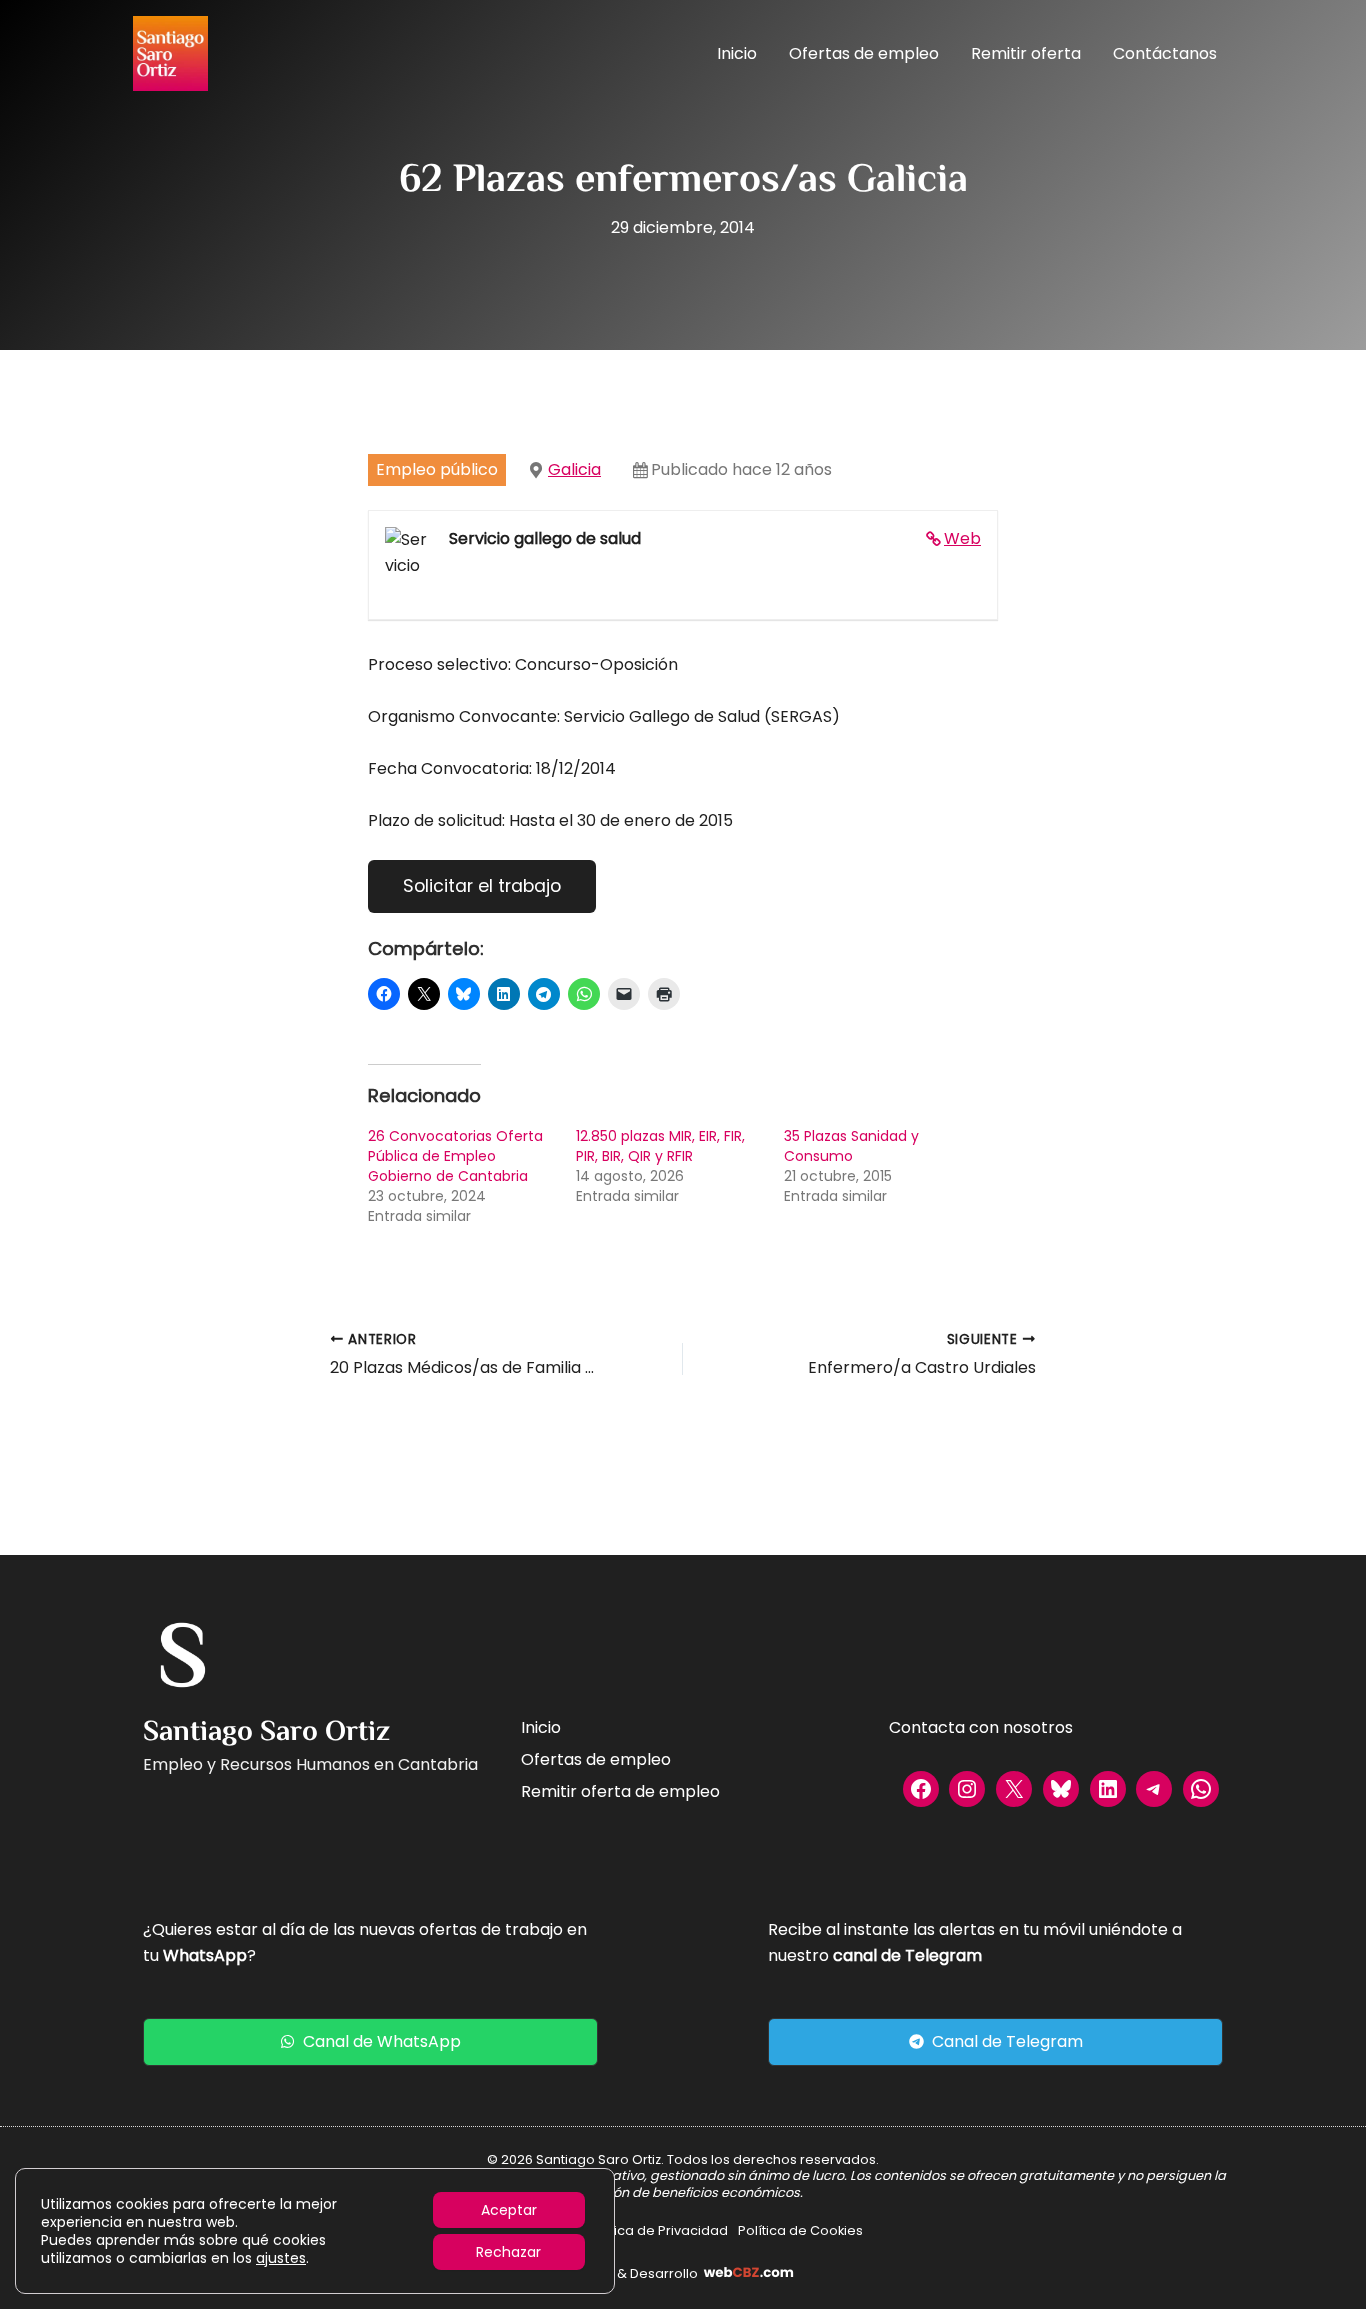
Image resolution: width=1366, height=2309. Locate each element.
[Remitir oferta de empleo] (620, 1792)
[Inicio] (541, 1728)
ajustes (281, 2258)
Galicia (574, 469)
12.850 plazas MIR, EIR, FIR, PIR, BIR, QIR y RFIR (660, 1146)
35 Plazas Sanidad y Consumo (851, 1146)
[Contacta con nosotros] (981, 1728)
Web (962, 538)
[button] (370, 2042)
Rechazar (508, 2252)
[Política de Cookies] (800, 2231)
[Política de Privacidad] (657, 2231)
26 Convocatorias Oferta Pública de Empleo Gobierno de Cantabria (455, 1156)
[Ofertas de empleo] (596, 1760)
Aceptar (509, 2210)
